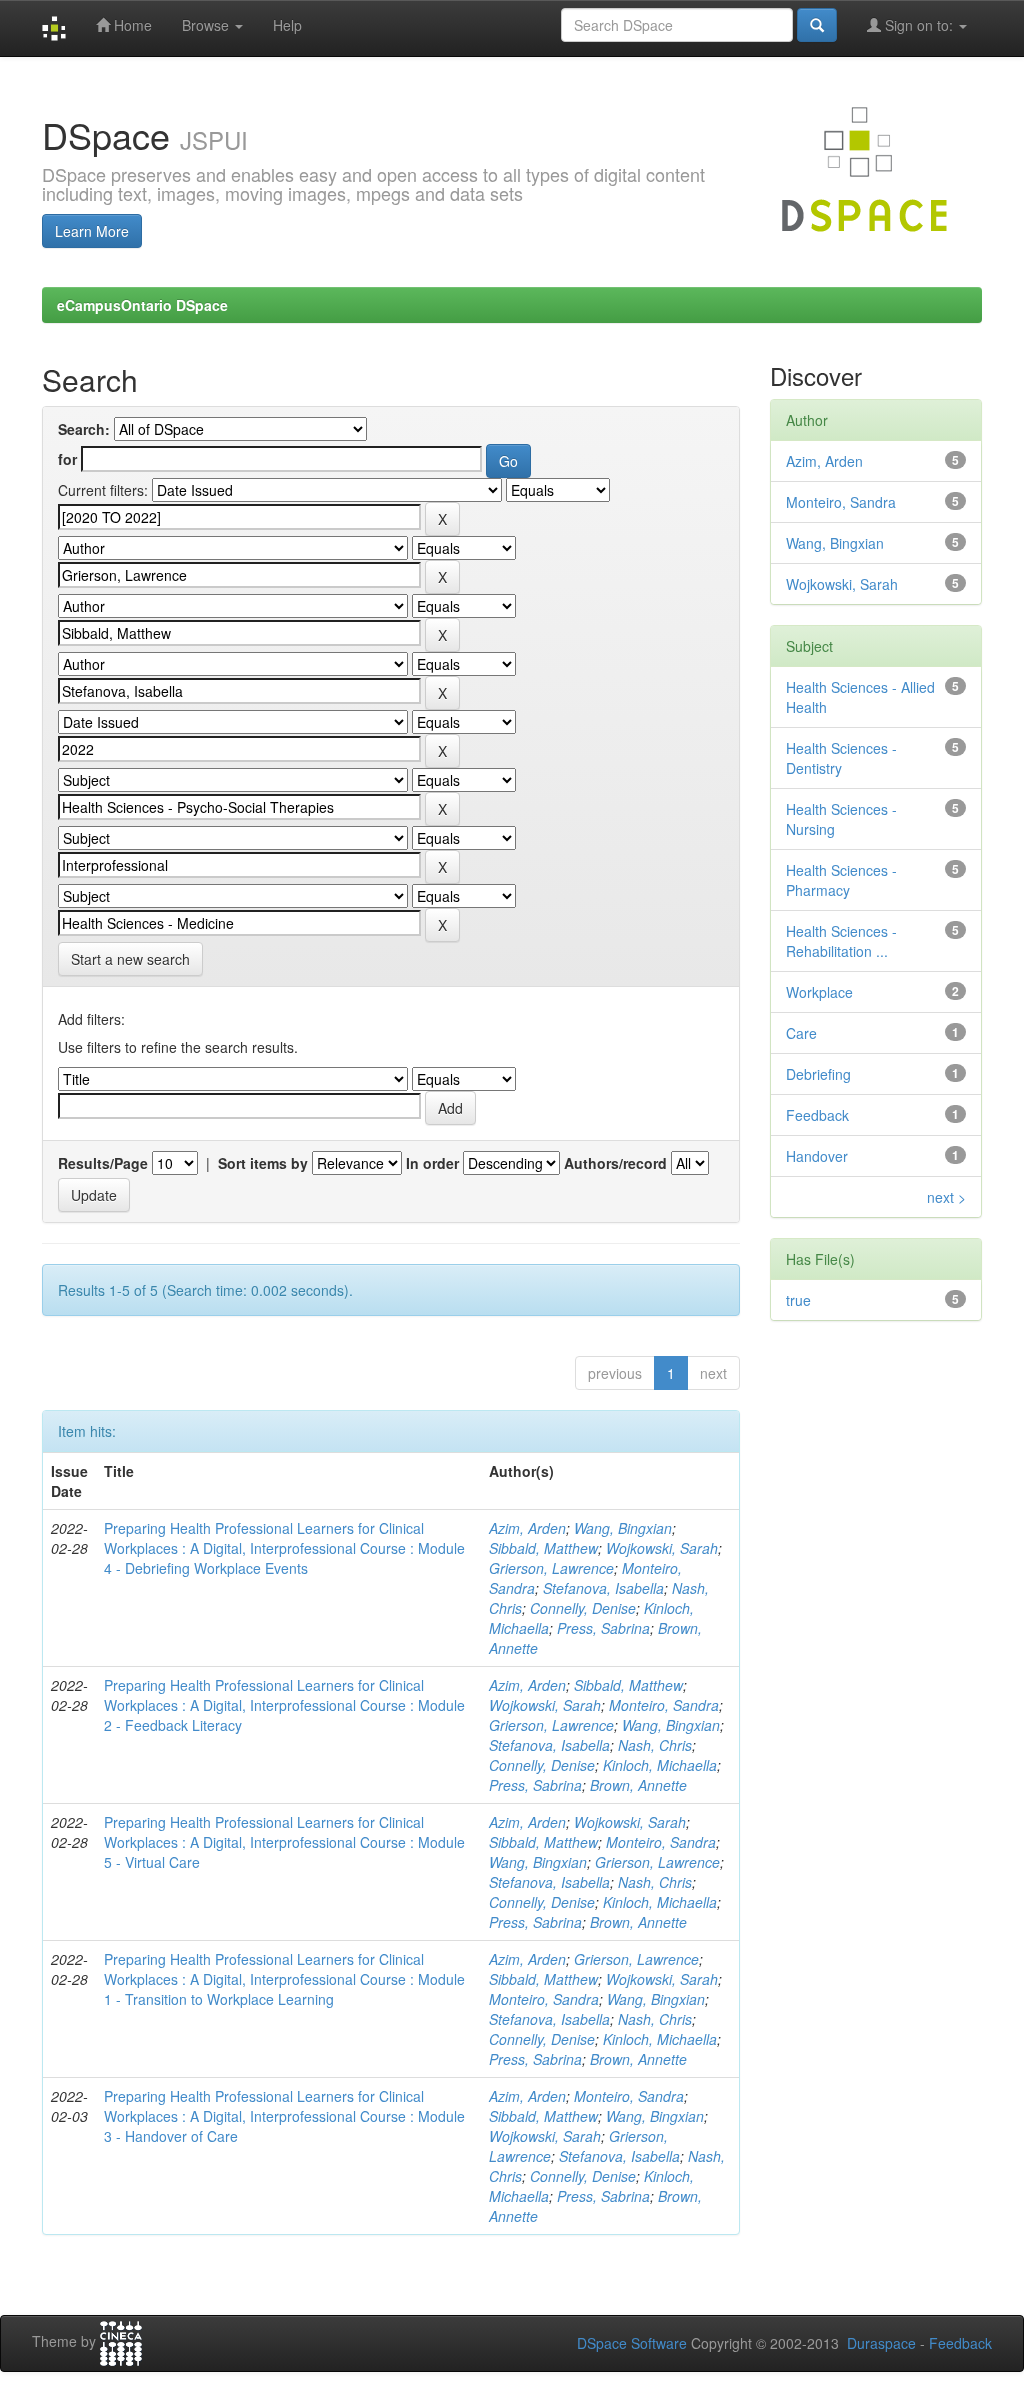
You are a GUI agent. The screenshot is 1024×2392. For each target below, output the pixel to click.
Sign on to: (919, 25)
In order (432, 1163)
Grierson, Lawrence (551, 1568)
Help (287, 25)
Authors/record (615, 1163)
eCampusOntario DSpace (142, 305)
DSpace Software (632, 2343)
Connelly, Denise (583, 1608)
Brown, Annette (638, 1785)
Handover (817, 1156)
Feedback (817, 1115)
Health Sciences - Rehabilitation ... (841, 941)
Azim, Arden (527, 1528)
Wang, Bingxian (623, 1528)
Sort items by (263, 1163)
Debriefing (818, 1074)
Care (801, 1033)
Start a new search (130, 959)
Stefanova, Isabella (603, 1588)
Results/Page (103, 1163)
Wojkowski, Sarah (662, 1548)
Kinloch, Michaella (660, 1765)
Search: (84, 429)
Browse (207, 25)
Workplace (819, 992)
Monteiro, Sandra (664, 1705)
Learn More (92, 231)
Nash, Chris (655, 1745)
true (798, 1300)
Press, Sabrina (603, 1628)
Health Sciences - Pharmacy (841, 880)
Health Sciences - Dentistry (841, 758)
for (67, 459)
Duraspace (881, 2343)
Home (131, 25)
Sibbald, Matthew (543, 1548)
